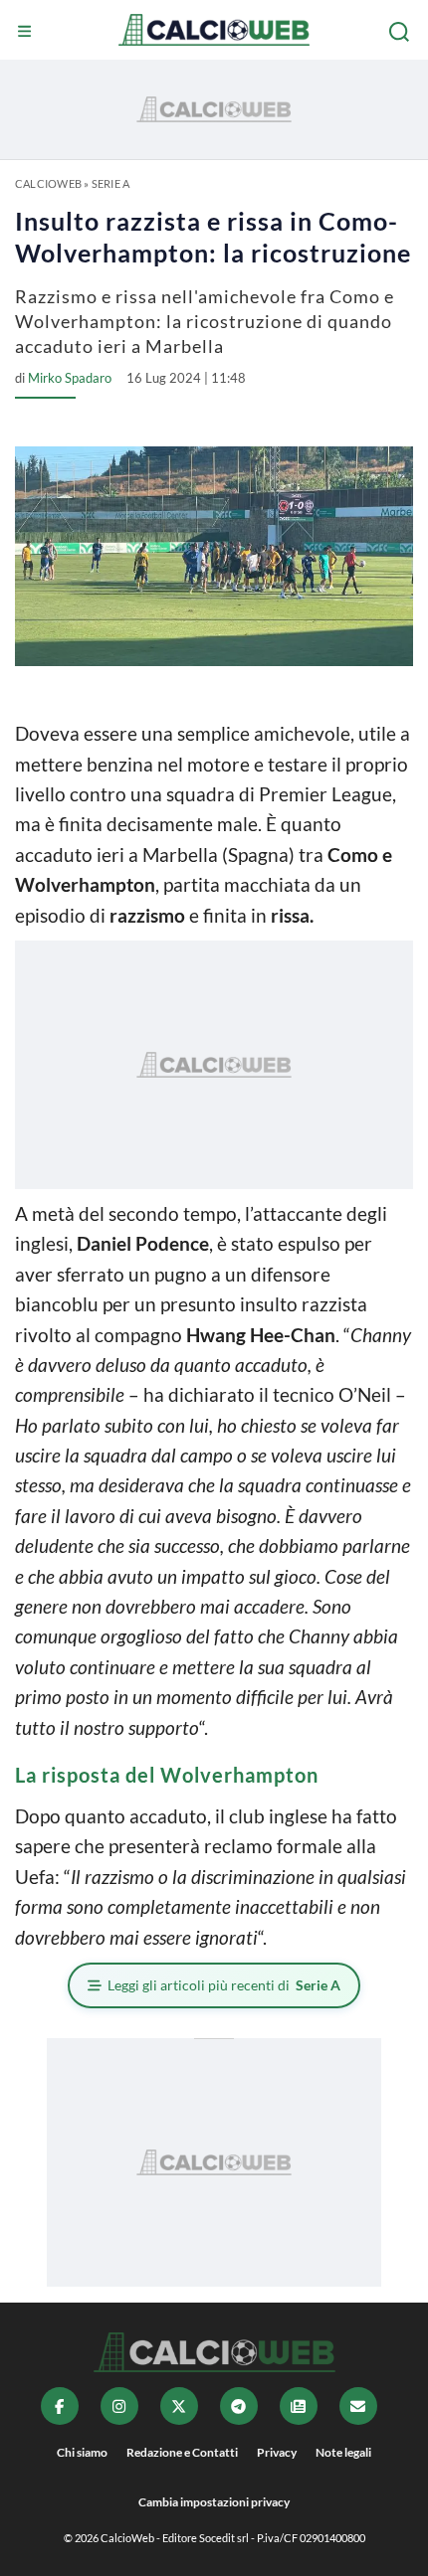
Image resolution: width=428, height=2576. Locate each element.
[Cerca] (401, 32)
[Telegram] (239, 2406)
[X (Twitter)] (179, 2406)
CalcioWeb (48, 183)
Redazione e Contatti (182, 2452)
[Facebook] (60, 2406)
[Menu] (27, 32)
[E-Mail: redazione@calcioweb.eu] (358, 2406)
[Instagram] (119, 2406)
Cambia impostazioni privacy (214, 2502)
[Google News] (299, 2406)
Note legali (343, 2452)
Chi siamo (82, 2452)
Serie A (111, 183)
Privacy (277, 2452)
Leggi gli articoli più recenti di (224, 1985)
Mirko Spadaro (70, 378)
